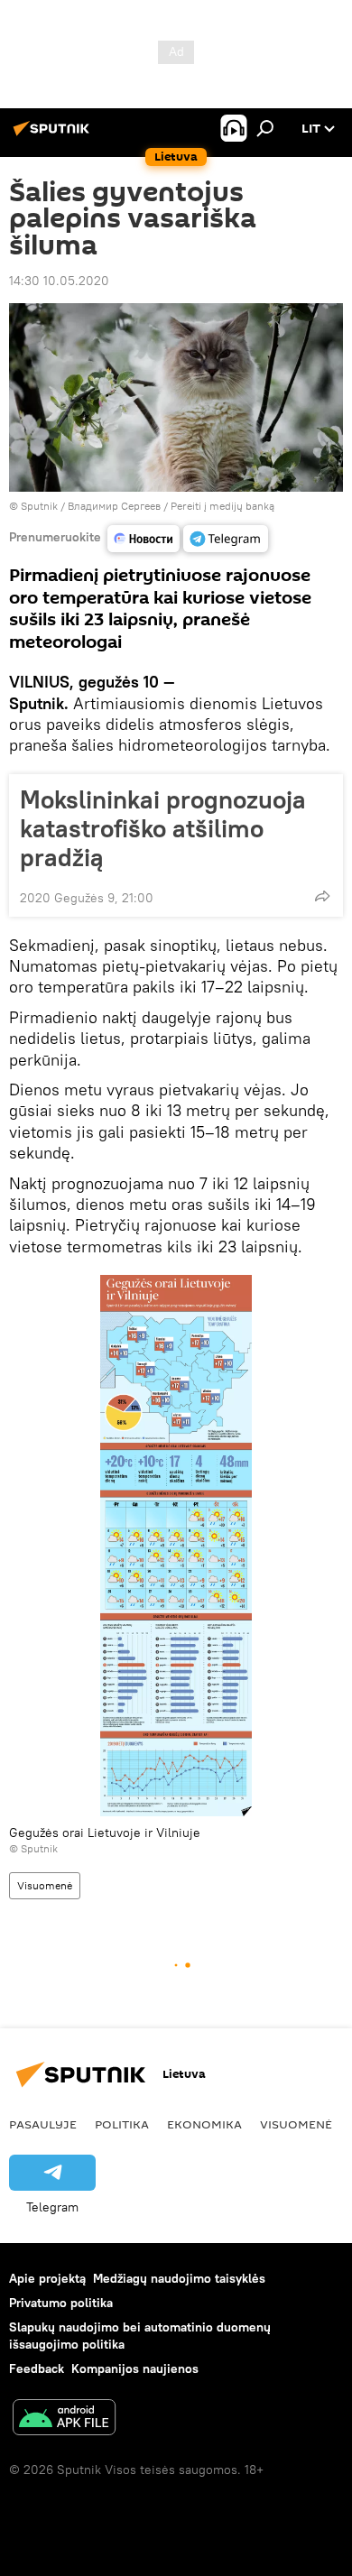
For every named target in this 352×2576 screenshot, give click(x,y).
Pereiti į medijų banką (222, 506)
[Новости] (144, 539)
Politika (122, 2124)
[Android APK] (64, 2419)
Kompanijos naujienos (135, 2368)
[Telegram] (226, 539)
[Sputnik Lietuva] (54, 135)
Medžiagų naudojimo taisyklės (179, 2278)
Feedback (37, 2368)
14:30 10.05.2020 (59, 281)
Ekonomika (204, 2124)
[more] (322, 896)
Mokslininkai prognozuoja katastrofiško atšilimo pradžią (163, 828)
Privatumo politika (61, 2303)
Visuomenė (45, 1885)
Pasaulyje (43, 2124)
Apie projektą (47, 2278)
